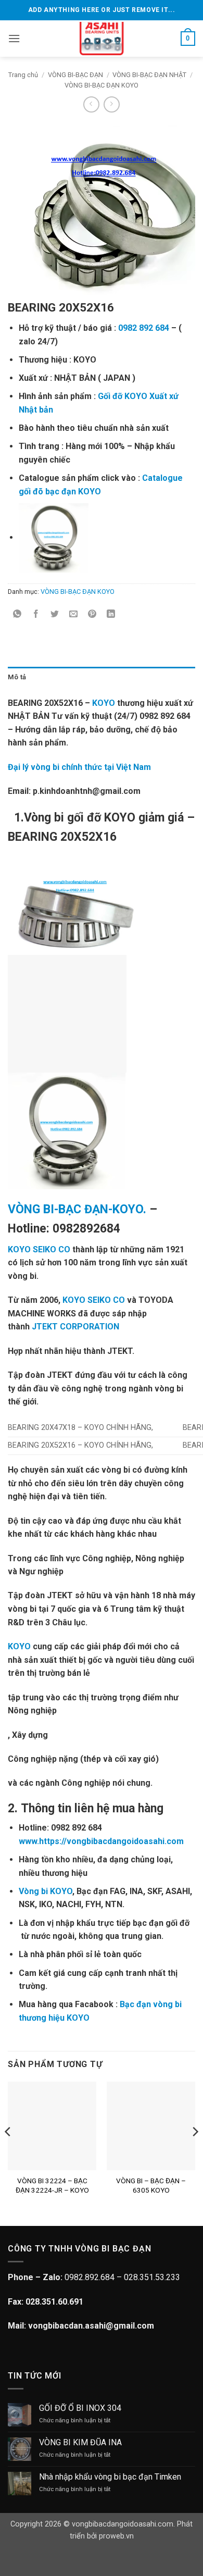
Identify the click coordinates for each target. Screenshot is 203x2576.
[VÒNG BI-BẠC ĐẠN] (102, 39)
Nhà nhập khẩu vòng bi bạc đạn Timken (110, 2477)
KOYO (104, 703)
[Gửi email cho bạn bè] (74, 615)
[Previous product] (112, 104)
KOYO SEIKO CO (39, 1249)
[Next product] (91, 104)
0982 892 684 (144, 328)
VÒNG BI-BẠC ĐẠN (75, 75)
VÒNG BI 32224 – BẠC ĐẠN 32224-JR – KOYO (52, 2185)
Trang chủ (23, 75)
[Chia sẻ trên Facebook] (36, 615)
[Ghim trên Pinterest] (92, 615)
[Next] (195, 2152)
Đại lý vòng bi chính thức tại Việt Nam (79, 767)
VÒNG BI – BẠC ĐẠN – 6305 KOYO (151, 2185)
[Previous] (8, 2152)
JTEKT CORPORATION (75, 1327)
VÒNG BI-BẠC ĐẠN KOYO (102, 85)
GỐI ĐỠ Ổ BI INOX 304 (80, 2408)
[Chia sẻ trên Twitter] (55, 615)
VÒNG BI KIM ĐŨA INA (80, 2442)
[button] (14, 38)
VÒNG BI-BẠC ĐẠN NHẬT (149, 75)
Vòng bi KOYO (46, 1891)
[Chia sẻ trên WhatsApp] (17, 615)
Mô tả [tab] (17, 677)
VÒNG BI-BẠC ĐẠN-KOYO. (77, 1209)
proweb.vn (116, 2536)
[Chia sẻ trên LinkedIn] (111, 615)
